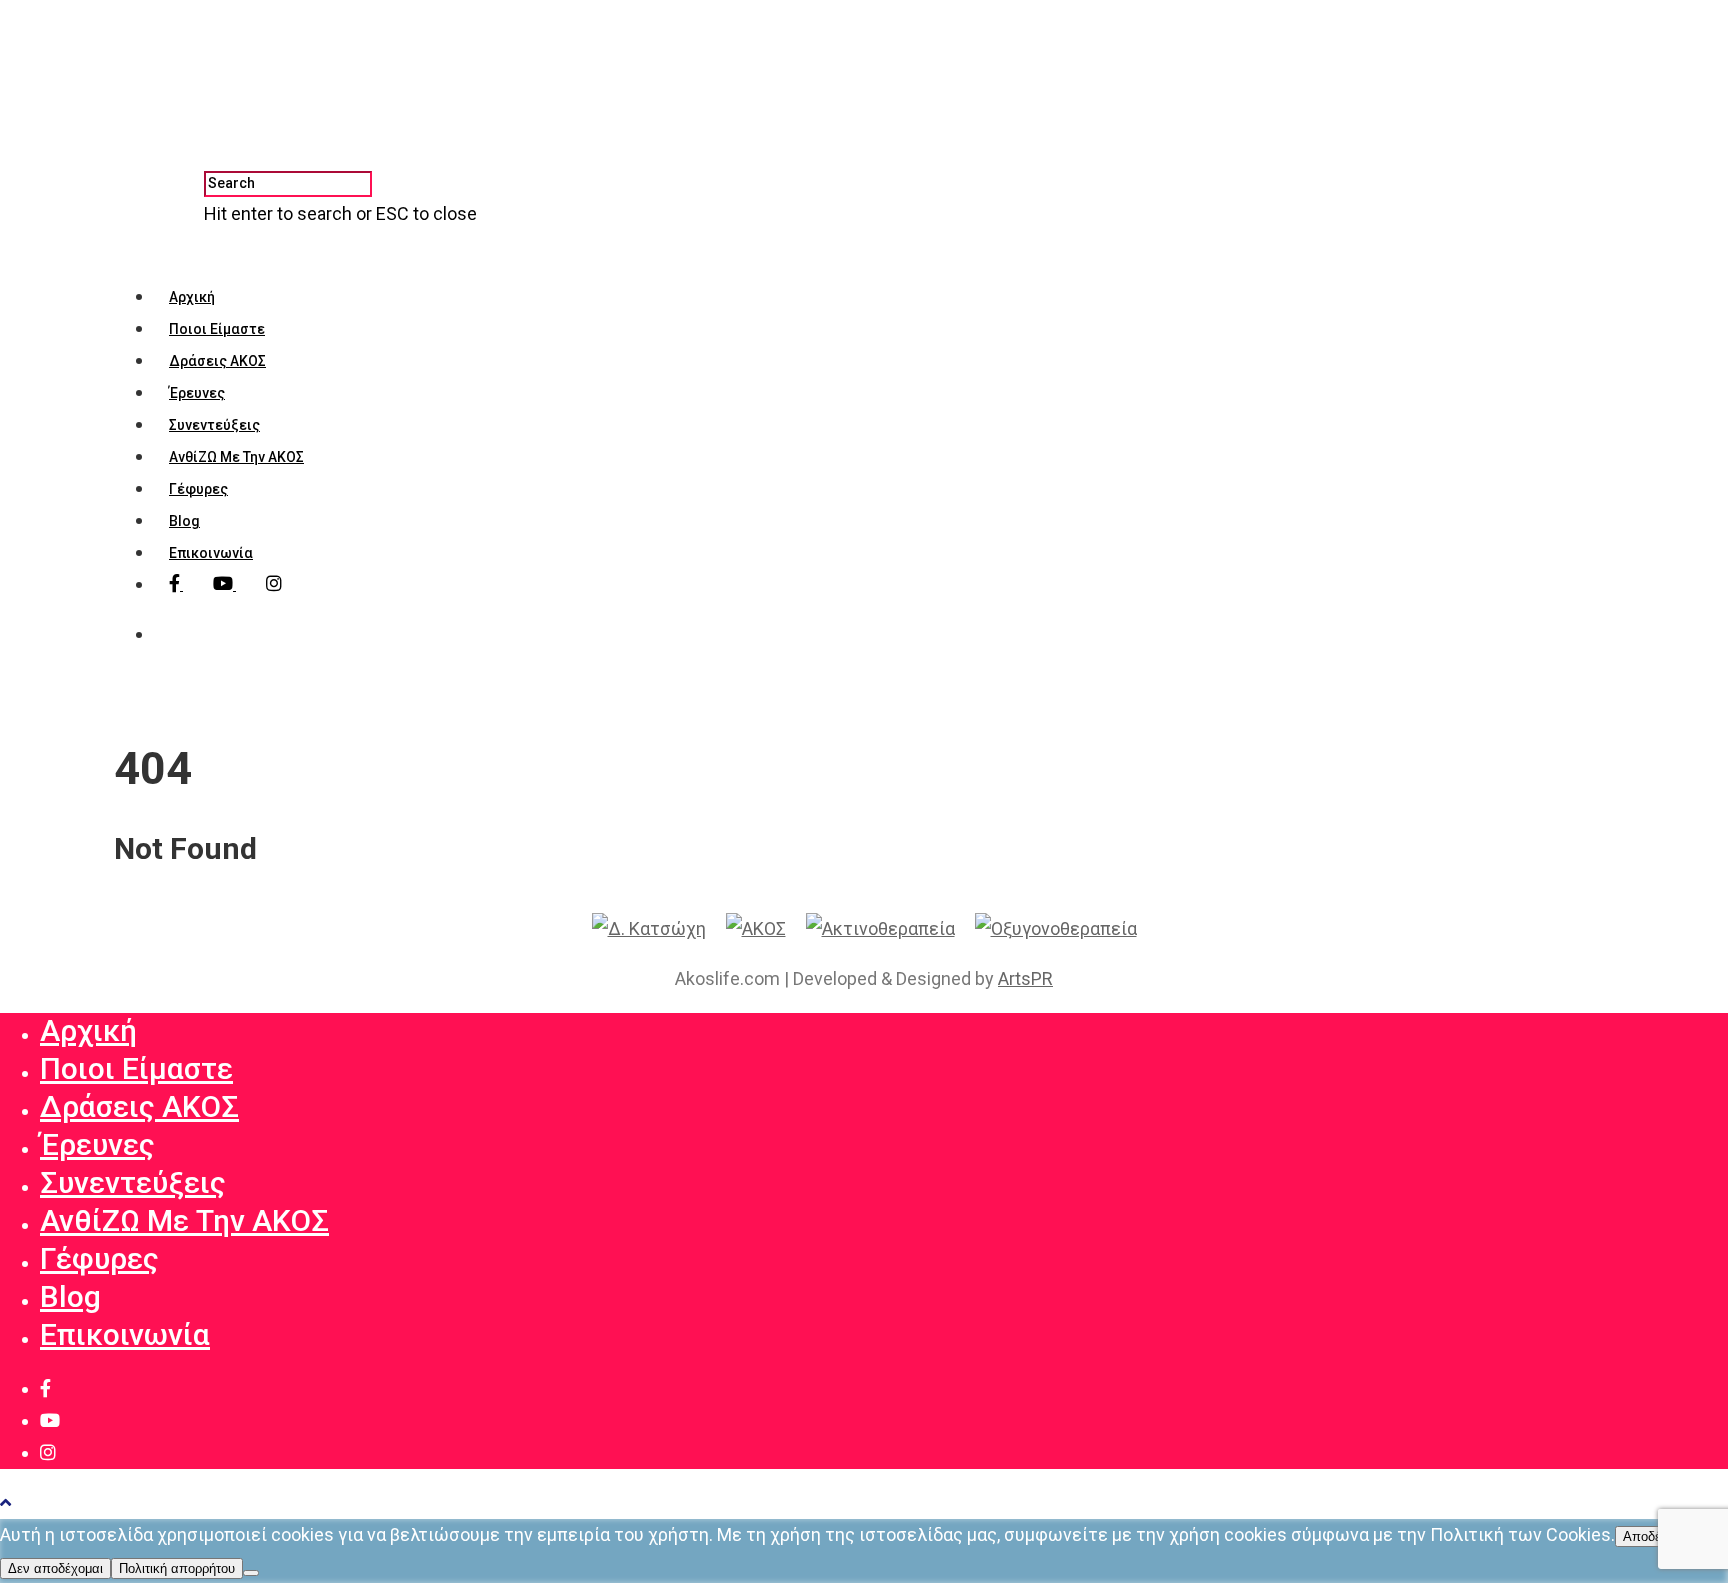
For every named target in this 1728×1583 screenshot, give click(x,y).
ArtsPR (1025, 978)
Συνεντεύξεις (214, 425)
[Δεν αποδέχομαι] (251, 1573)
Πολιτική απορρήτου (177, 1568)
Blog (184, 521)
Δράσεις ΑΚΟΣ (217, 361)
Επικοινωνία (211, 553)
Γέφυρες (198, 489)
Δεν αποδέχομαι (55, 1568)
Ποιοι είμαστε (217, 329)
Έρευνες (197, 393)
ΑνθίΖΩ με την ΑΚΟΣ (236, 457)
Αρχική (192, 297)
